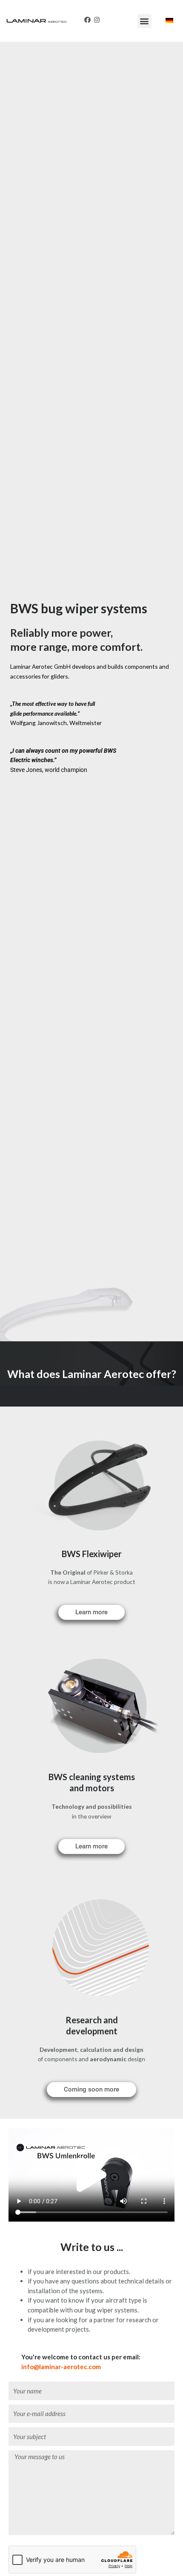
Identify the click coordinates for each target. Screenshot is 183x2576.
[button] (144, 21)
